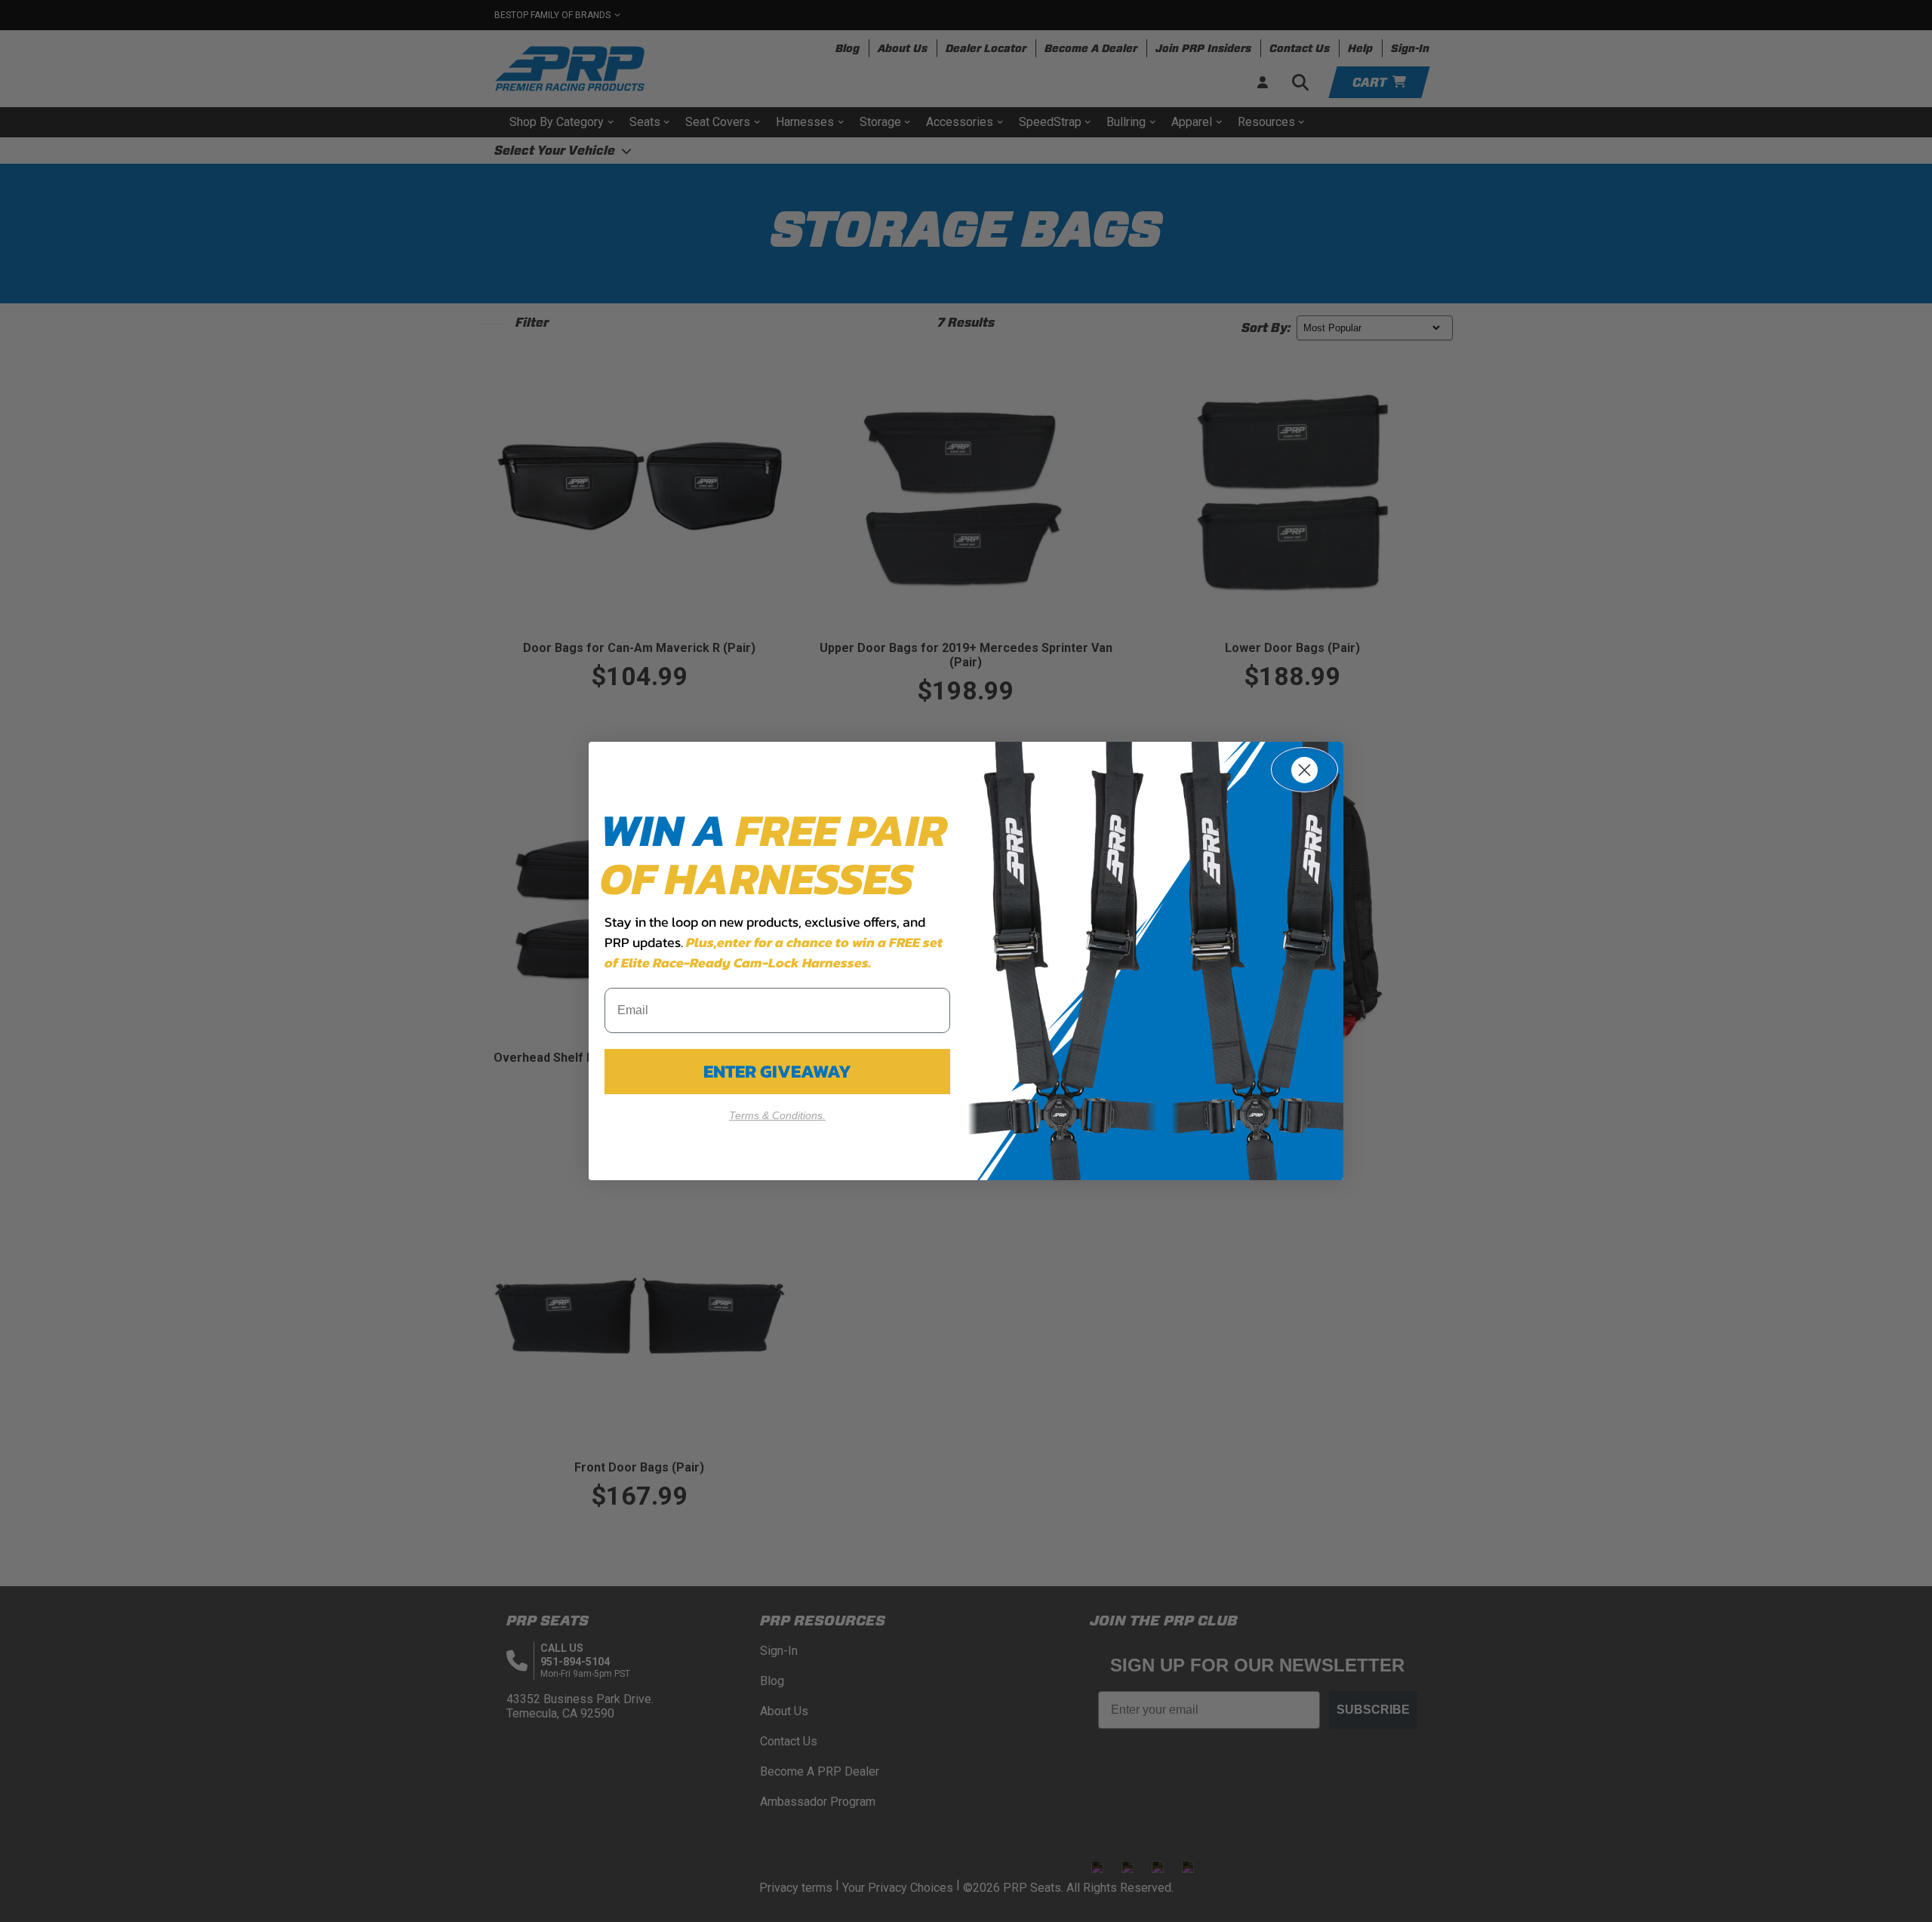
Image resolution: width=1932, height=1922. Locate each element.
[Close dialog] (1304, 770)
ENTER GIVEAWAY (777, 1071)
